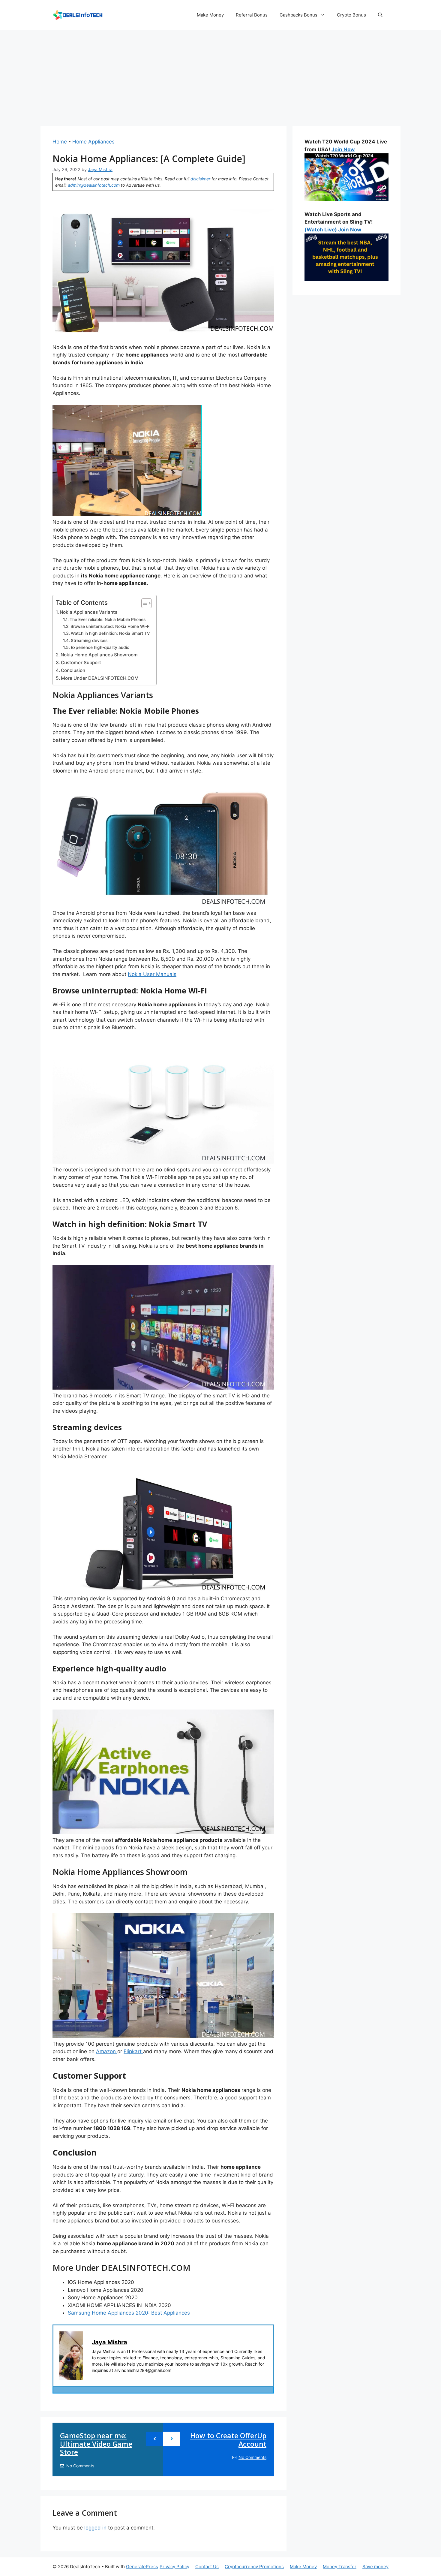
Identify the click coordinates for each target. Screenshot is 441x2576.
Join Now (343, 149)
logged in (95, 2528)
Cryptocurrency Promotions (254, 2567)
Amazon (107, 2051)
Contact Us (207, 2567)
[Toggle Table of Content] (144, 603)
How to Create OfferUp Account (228, 2440)
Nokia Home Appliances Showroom (99, 655)
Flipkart (133, 2051)
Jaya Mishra (109, 2342)
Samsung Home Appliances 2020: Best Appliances (129, 2313)
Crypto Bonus (351, 15)
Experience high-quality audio (100, 647)
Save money (375, 2567)
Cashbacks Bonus (298, 15)
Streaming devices (89, 640)
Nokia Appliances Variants (88, 612)
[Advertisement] (220, 75)
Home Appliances (93, 142)
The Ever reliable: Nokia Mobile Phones (108, 619)
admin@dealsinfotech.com (94, 185)
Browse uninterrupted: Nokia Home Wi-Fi (110, 626)
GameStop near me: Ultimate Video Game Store (96, 2444)
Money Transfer (340, 2567)
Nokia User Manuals (152, 974)
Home (60, 142)
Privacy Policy (174, 2567)
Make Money (210, 15)
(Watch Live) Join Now (333, 230)
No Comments (80, 2466)
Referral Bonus (252, 15)
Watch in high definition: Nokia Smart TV (110, 633)
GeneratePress (142, 2567)
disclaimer (200, 179)
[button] (380, 15)
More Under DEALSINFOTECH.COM (100, 678)
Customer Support (81, 663)
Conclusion (73, 670)
